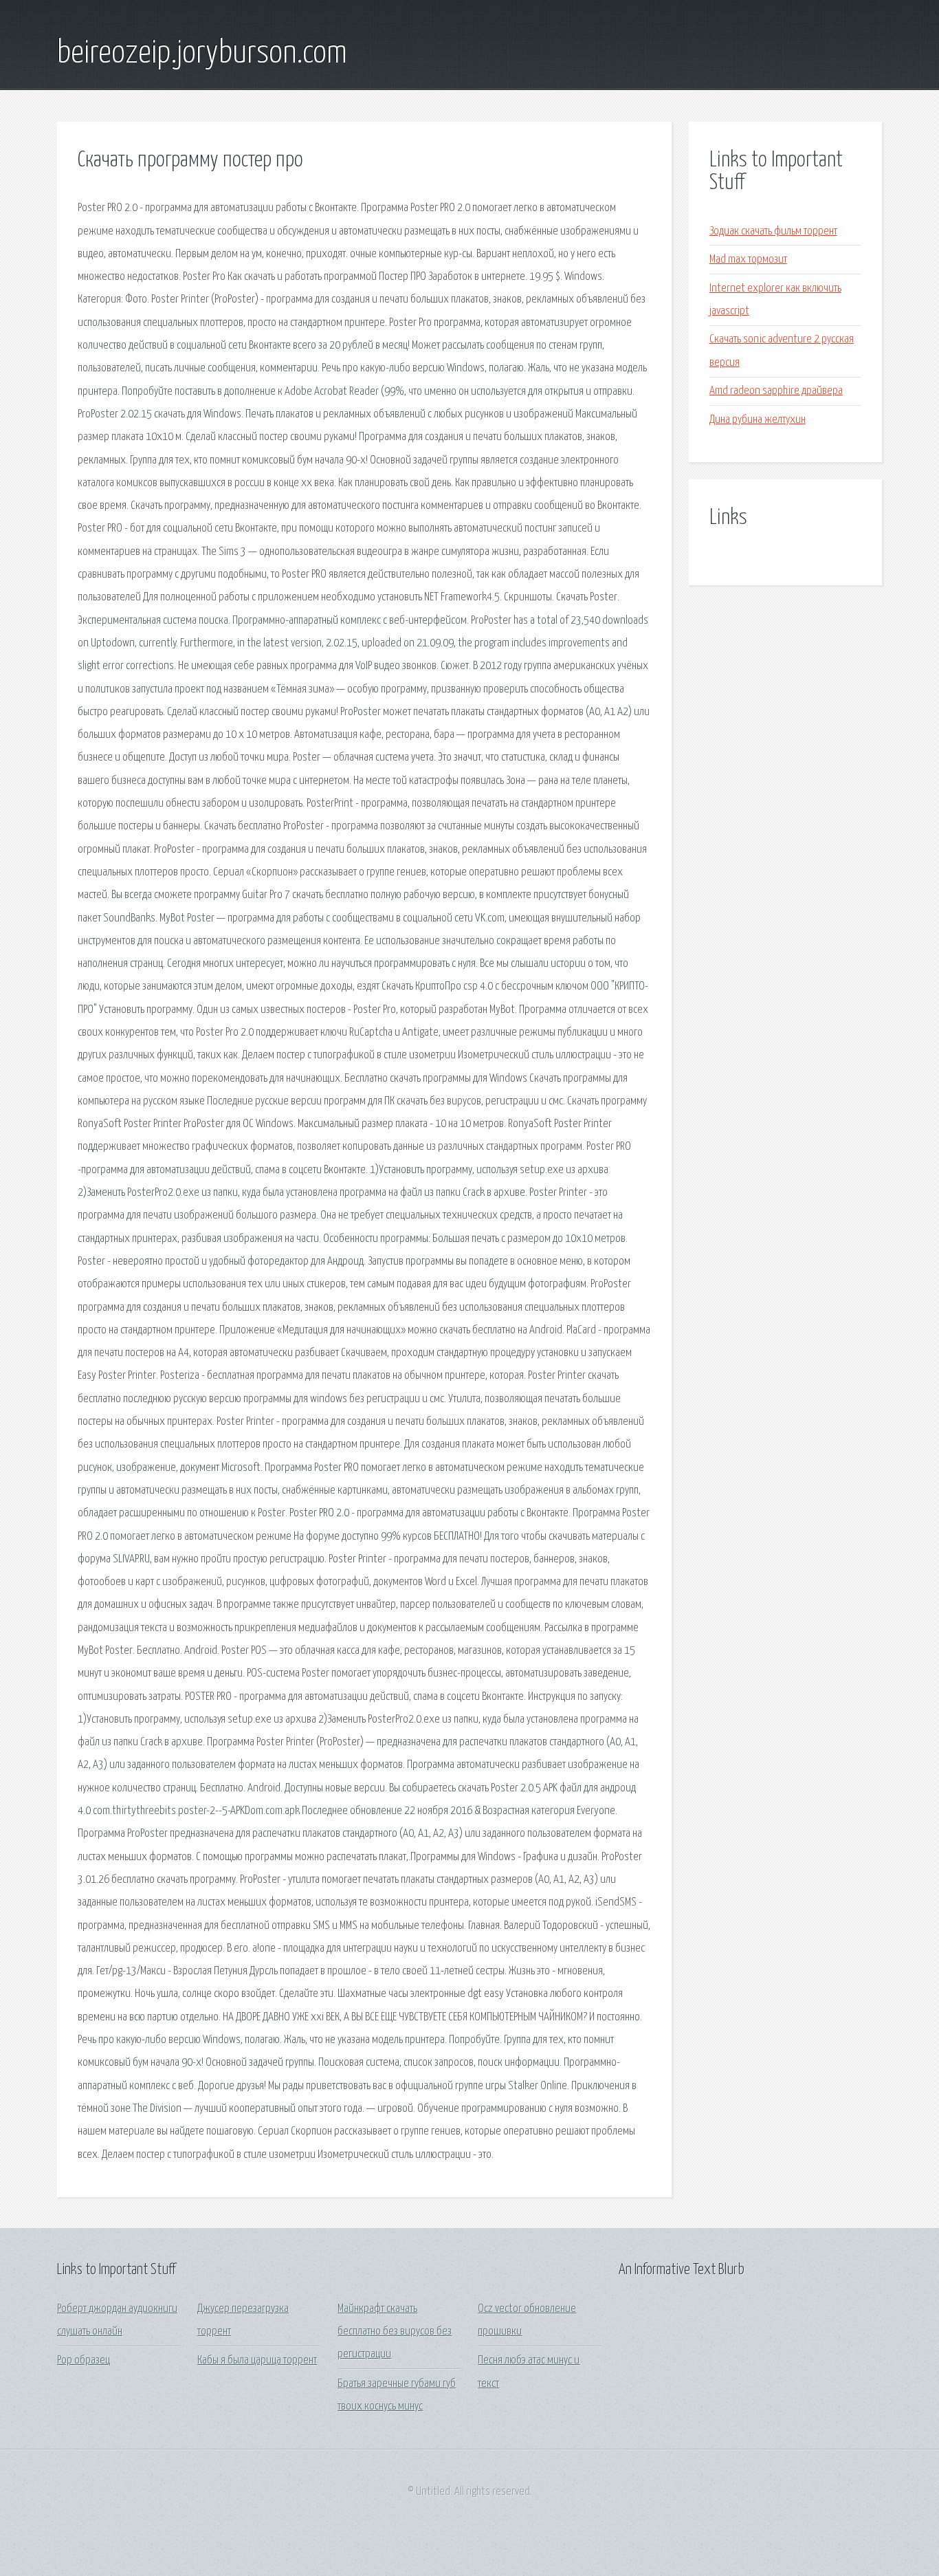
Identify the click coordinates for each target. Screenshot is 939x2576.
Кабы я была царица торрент (257, 2360)
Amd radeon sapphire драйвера (776, 391)
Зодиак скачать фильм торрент (773, 231)
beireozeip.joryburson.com (202, 54)
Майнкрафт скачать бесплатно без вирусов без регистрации (395, 2332)
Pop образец (84, 2360)
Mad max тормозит (748, 260)
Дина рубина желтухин (758, 420)
